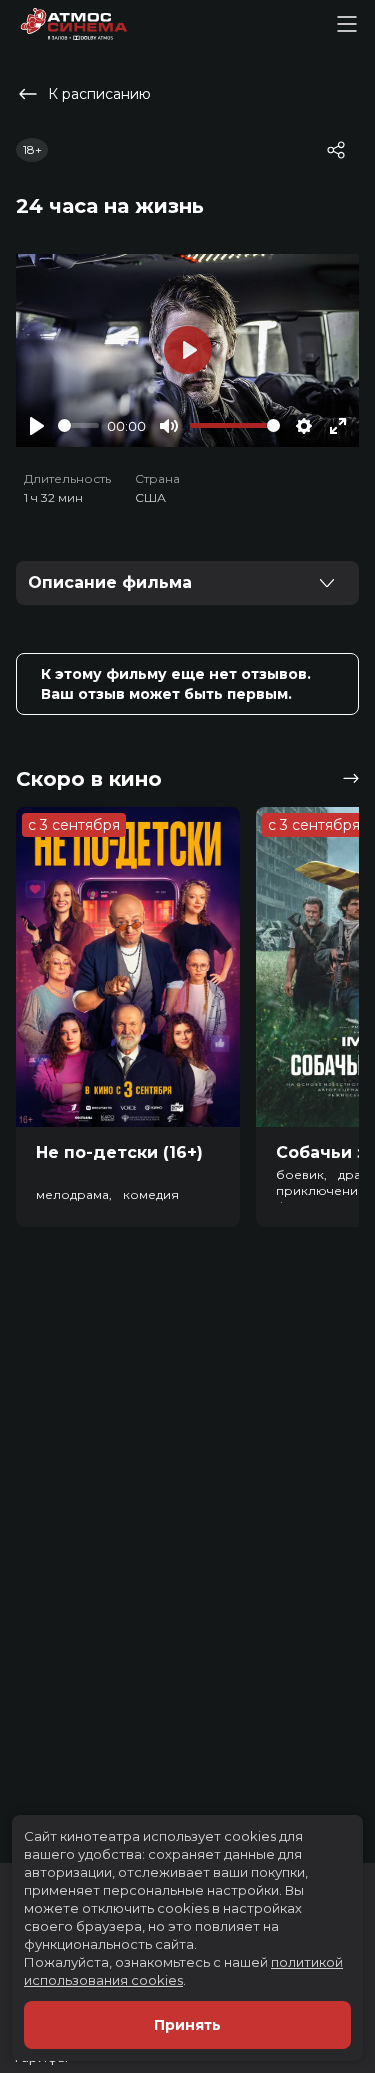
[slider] (78, 425)
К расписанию (99, 94)
